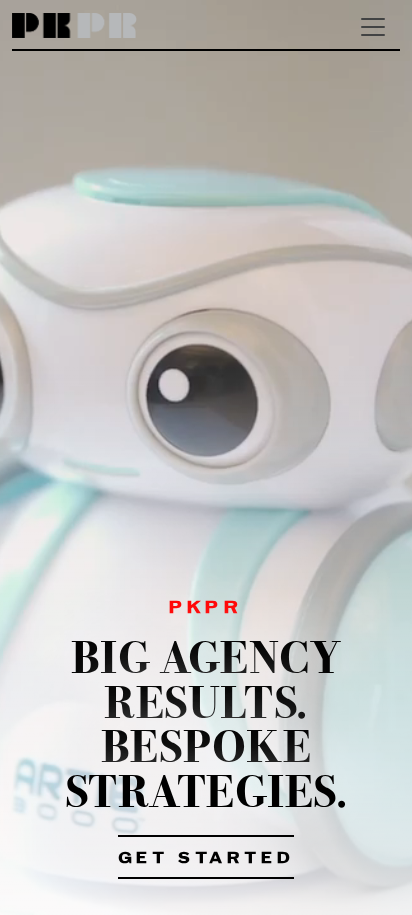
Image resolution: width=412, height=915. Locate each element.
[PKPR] (74, 26)
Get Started (206, 859)
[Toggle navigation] (373, 27)
